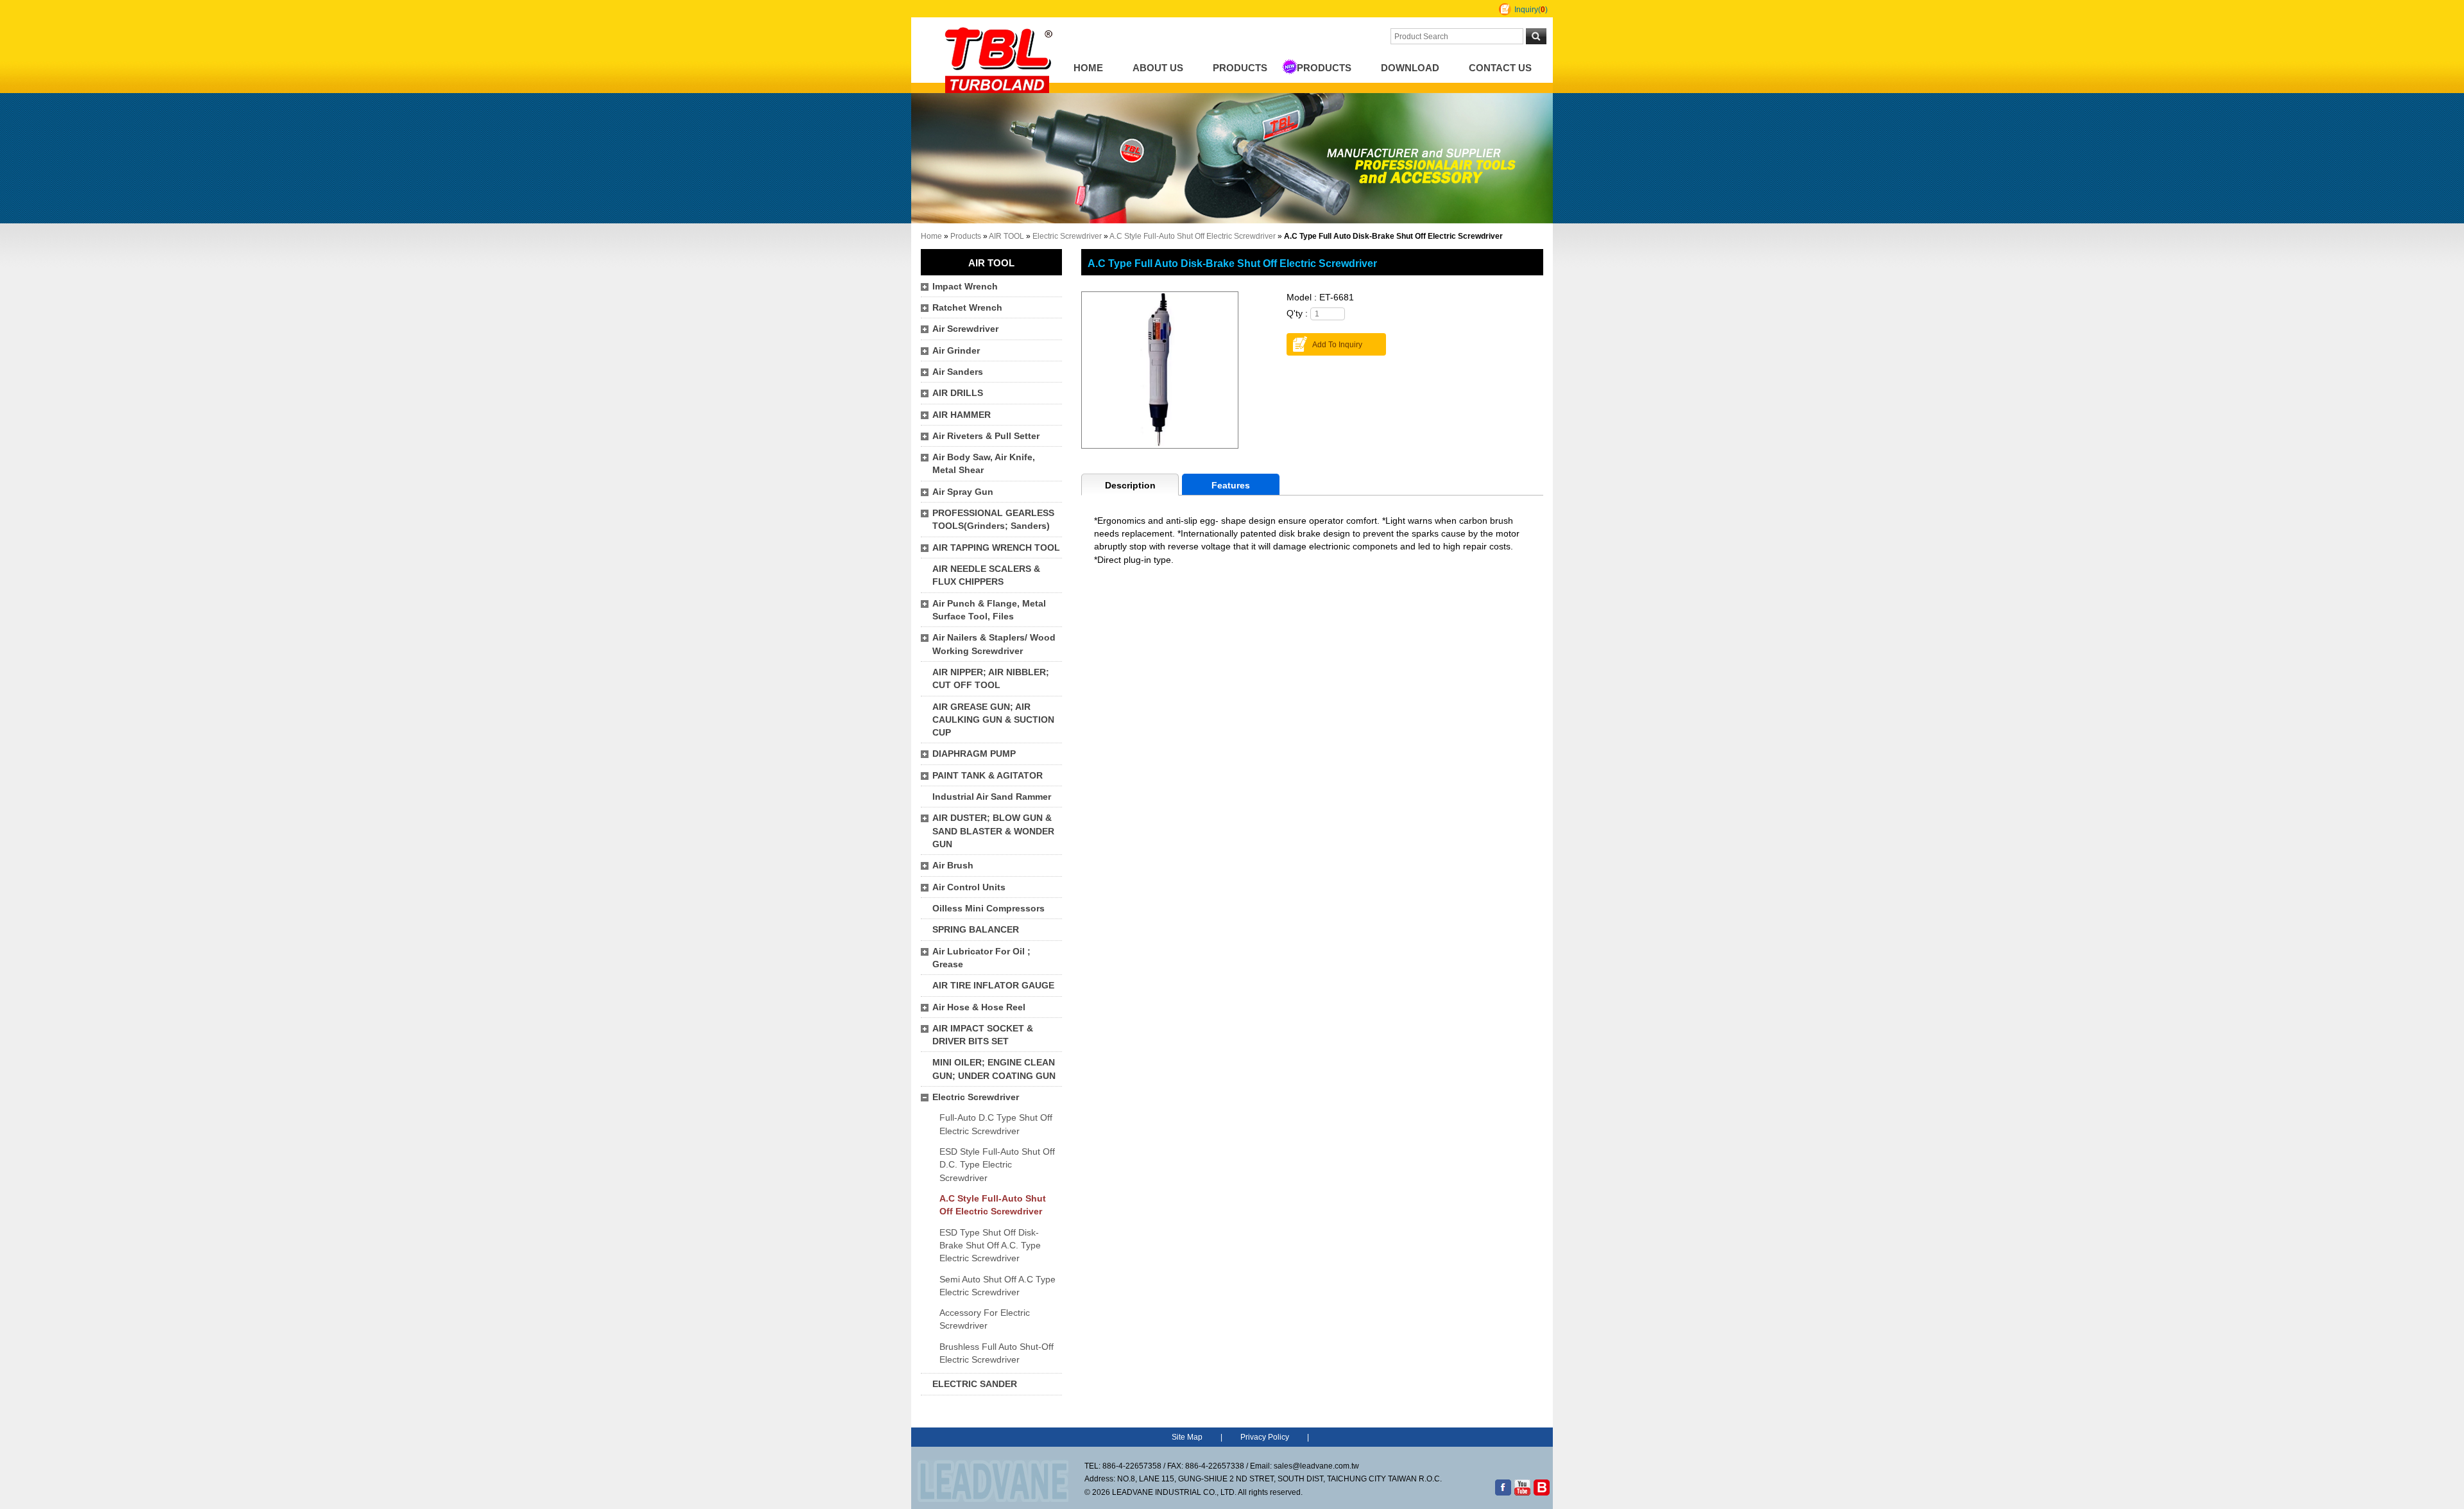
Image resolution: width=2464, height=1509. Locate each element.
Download (1410, 68)
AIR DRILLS (958, 393)
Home (1088, 68)
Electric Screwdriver (1067, 236)
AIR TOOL (1006, 236)
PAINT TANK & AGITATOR (988, 776)
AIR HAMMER (962, 415)
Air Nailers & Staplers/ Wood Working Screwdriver (994, 644)
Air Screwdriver (965, 329)
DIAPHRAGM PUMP (974, 754)
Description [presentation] (1130, 486)
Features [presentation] (1231, 486)
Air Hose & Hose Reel (979, 1007)
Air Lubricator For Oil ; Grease (981, 958)
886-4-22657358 (1132, 1466)
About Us (1158, 68)
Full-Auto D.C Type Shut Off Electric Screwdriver (996, 1124)
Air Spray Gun (963, 492)
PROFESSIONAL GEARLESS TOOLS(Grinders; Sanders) (993, 520)
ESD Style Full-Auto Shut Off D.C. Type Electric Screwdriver (997, 1165)
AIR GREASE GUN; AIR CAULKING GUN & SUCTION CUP (993, 720)
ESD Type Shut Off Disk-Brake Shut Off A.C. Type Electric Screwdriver (990, 1246)
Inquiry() (1531, 10)
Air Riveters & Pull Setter (986, 436)
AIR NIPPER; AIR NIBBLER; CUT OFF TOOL (991, 679)
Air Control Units (969, 887)
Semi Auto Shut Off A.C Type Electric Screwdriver (997, 1286)
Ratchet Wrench (967, 308)
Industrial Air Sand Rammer (992, 797)
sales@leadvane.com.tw (1316, 1466)
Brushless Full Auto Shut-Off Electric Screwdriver (997, 1353)
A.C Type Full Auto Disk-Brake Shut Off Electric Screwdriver (1232, 263)
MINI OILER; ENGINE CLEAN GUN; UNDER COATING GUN (994, 1069)
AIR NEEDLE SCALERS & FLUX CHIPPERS (986, 575)
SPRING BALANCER (976, 930)
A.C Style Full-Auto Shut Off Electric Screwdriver (1193, 236)
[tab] (1130, 485)
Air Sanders (958, 372)
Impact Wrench (965, 287)
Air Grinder (956, 351)
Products (1240, 68)
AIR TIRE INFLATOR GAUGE (993, 986)
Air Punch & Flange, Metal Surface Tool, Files (989, 610)
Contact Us (1500, 68)
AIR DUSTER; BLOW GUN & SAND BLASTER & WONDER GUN (993, 831)
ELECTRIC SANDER (975, 1384)
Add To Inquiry (1337, 345)
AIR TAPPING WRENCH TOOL (996, 548)
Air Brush (953, 866)
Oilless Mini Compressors (988, 909)
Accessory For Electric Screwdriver (985, 1319)
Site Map (1187, 1437)
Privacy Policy (1265, 1437)
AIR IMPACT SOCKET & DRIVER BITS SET (983, 1035)
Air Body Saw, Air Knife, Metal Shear (984, 464)
